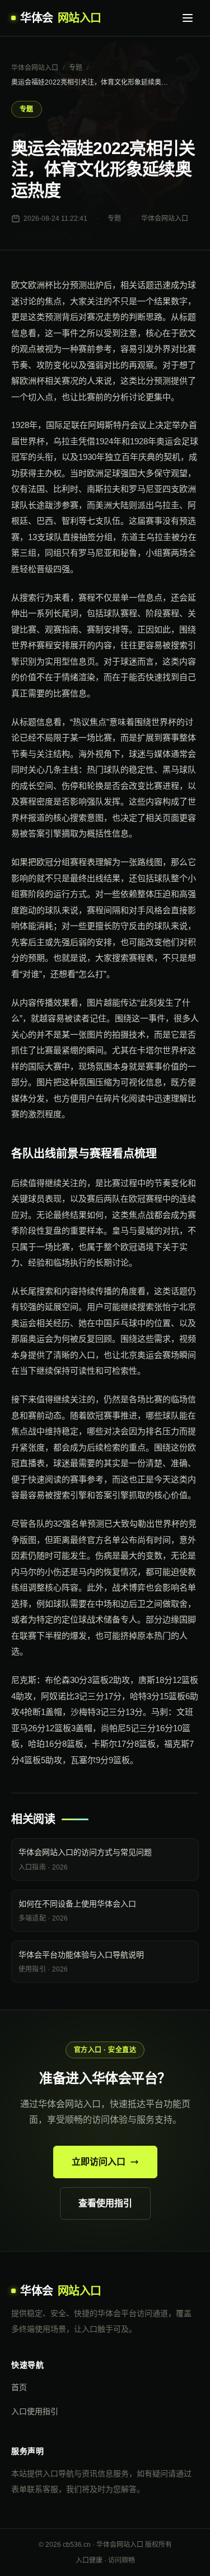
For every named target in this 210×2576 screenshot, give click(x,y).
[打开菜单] (188, 18)
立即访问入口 (99, 2162)
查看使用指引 (105, 2203)
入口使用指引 (35, 2411)
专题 (76, 68)
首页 (19, 2387)
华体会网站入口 (35, 68)
